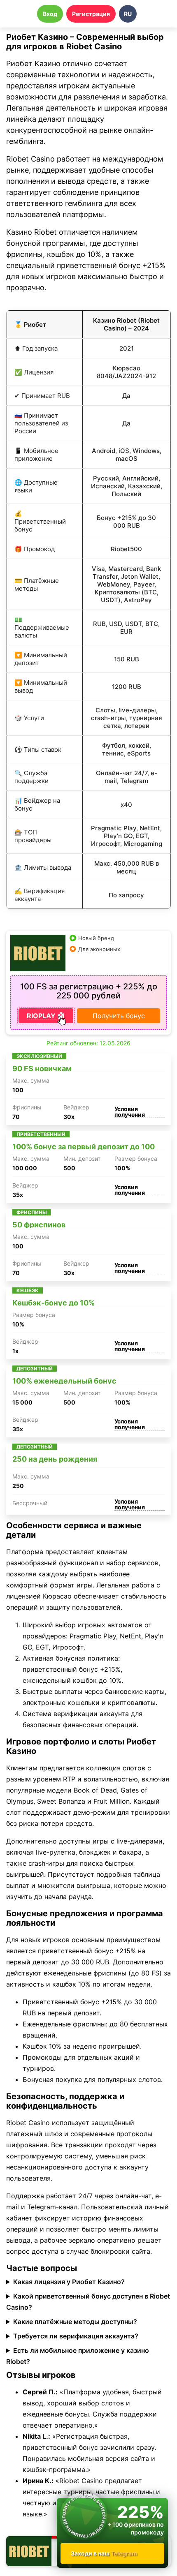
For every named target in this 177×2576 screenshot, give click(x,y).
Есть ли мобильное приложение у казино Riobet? (78, 2356)
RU (128, 14)
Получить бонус (119, 1016)
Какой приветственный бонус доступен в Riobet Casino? (88, 2302)
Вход (50, 14)
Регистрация (91, 14)
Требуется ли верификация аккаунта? (76, 2336)
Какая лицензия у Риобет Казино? (69, 2282)
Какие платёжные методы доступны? (75, 2322)
